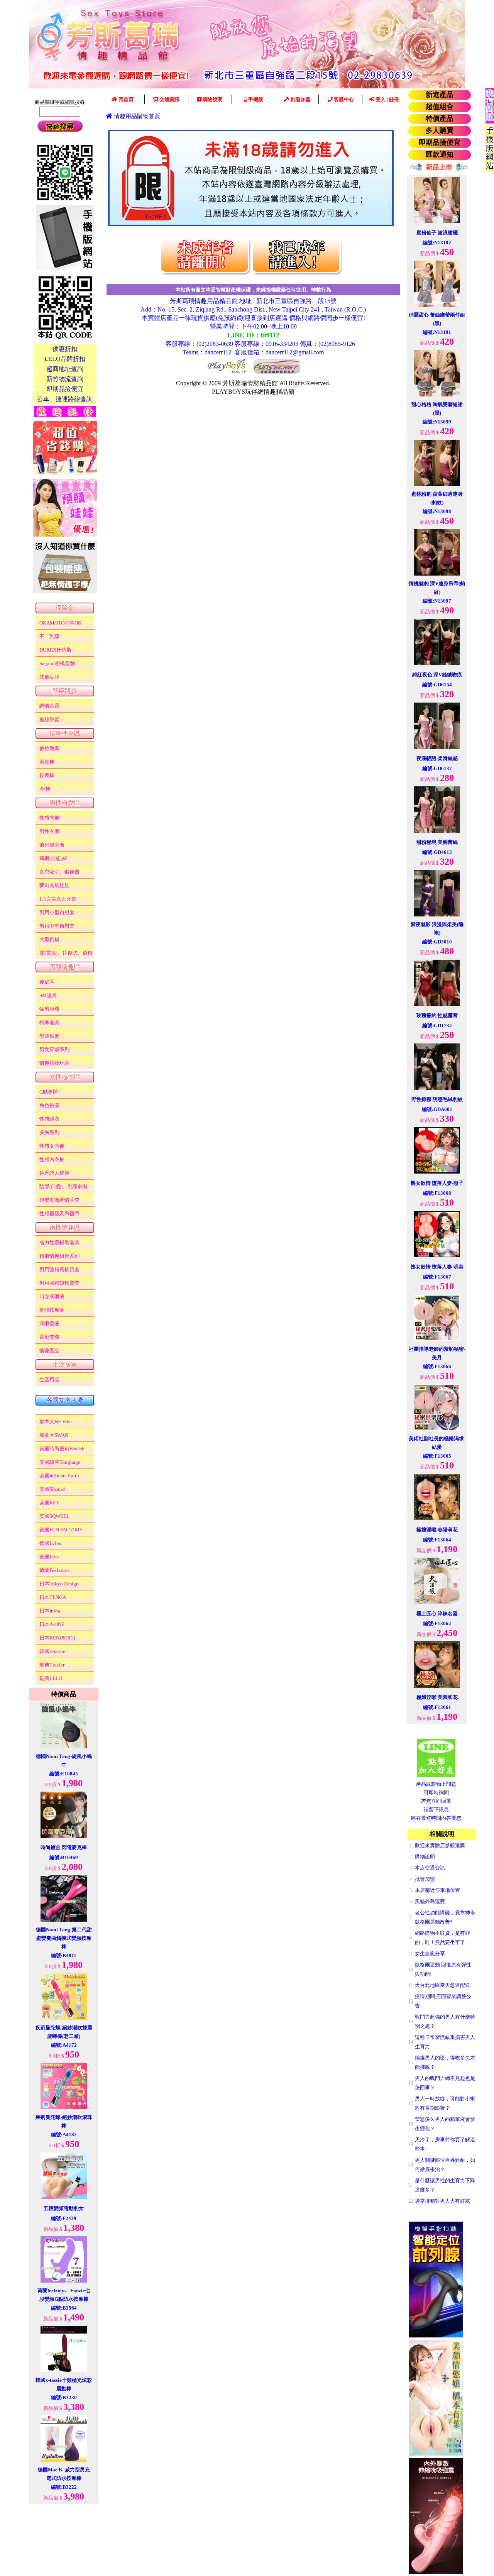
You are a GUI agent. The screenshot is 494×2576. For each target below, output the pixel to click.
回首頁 (125, 99)
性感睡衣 (49, 1119)
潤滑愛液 (49, 1324)
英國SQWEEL (54, 1516)
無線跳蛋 (49, 719)
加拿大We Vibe (56, 1422)
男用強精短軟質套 (59, 1283)
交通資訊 (169, 99)
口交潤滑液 (52, 1296)
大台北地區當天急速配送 (442, 1985)
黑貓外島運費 (430, 1901)
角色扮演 (49, 1105)
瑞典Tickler (52, 1665)
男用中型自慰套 (57, 926)
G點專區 (49, 1092)
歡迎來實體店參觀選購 (440, 1845)
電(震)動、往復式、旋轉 (66, 953)
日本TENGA (53, 1597)
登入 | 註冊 (387, 99)
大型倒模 (49, 939)
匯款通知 (440, 154)
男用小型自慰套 (57, 912)
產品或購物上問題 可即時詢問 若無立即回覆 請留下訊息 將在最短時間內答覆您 (436, 1801)
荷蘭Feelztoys (54, 1570)
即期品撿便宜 (440, 142)
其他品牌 (49, 677)
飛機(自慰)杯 (53, 858)
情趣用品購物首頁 (136, 116)
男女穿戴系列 (54, 1049)
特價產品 (440, 119)
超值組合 (440, 107)
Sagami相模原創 (57, 663)
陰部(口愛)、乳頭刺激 (63, 1186)
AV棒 (45, 789)
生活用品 (49, 1379)
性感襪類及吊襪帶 (59, 1213)
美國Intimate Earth (59, 1476)
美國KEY (49, 1503)
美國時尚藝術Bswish (62, 1449)
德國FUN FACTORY (61, 1530)
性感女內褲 (52, 1146)
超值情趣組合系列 (59, 1256)
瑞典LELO (51, 1678)
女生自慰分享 (430, 1954)
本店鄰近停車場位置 (437, 1890)
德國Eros (49, 1557)
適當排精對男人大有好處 (442, 2201)
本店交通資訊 (430, 1868)
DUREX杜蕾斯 (55, 650)
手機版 (255, 99)
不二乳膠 (49, 636)
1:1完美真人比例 (58, 899)
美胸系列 (49, 1132)
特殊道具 (49, 1022)
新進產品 (440, 95)
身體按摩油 (52, 1310)
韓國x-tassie (52, 1651)
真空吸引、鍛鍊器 (59, 872)
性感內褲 (49, 818)
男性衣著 (49, 831)
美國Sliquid (52, 1489)
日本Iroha (50, 1611)
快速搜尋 (60, 126)
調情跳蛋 (49, 706)
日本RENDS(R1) (57, 1638)
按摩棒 (47, 775)
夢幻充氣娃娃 (54, 885)
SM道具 (48, 995)
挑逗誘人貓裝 (54, 1173)
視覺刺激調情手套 (59, 1200)
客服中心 (343, 99)
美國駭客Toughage (60, 1462)
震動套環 (49, 1337)
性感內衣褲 (52, 1159)
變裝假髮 (49, 1036)
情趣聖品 (49, 1351)
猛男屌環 (49, 1009)
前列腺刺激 (52, 845)
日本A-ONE (52, 1624)
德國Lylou (51, 1543)
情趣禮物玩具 (54, 1063)
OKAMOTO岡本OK (60, 623)
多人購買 (440, 130)
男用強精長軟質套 (59, 1269)
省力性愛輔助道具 (59, 1242)
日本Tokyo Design (59, 1584)
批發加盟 (300, 99)
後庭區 (47, 982)
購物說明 (212, 99)
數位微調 (49, 748)
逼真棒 (47, 762)
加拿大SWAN (54, 1435)
